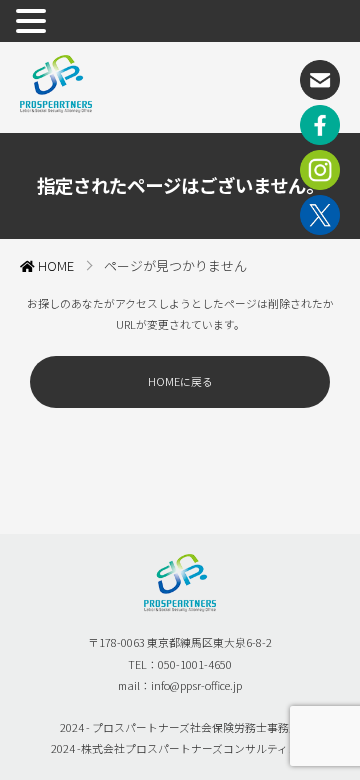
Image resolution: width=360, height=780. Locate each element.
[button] (34, 22)
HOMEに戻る (180, 381)
